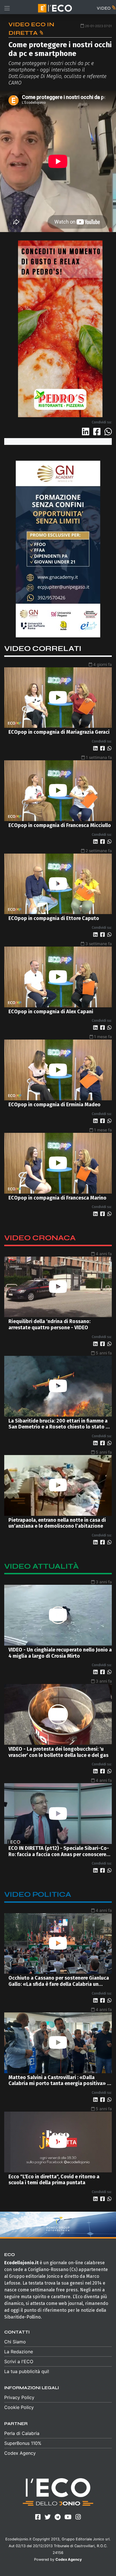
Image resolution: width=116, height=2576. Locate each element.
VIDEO (104, 8)
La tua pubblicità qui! (27, 2371)
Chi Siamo (15, 2342)
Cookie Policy (19, 2407)
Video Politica (38, 1894)
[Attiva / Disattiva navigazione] (7, 8)
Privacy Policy (19, 2397)
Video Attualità (42, 1566)
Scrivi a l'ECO (19, 2361)
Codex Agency (20, 2453)
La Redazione (19, 2352)
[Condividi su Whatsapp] (108, 432)
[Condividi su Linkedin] (87, 432)
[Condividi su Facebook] (98, 432)
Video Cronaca (40, 1238)
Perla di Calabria (22, 2433)
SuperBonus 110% (23, 2443)
